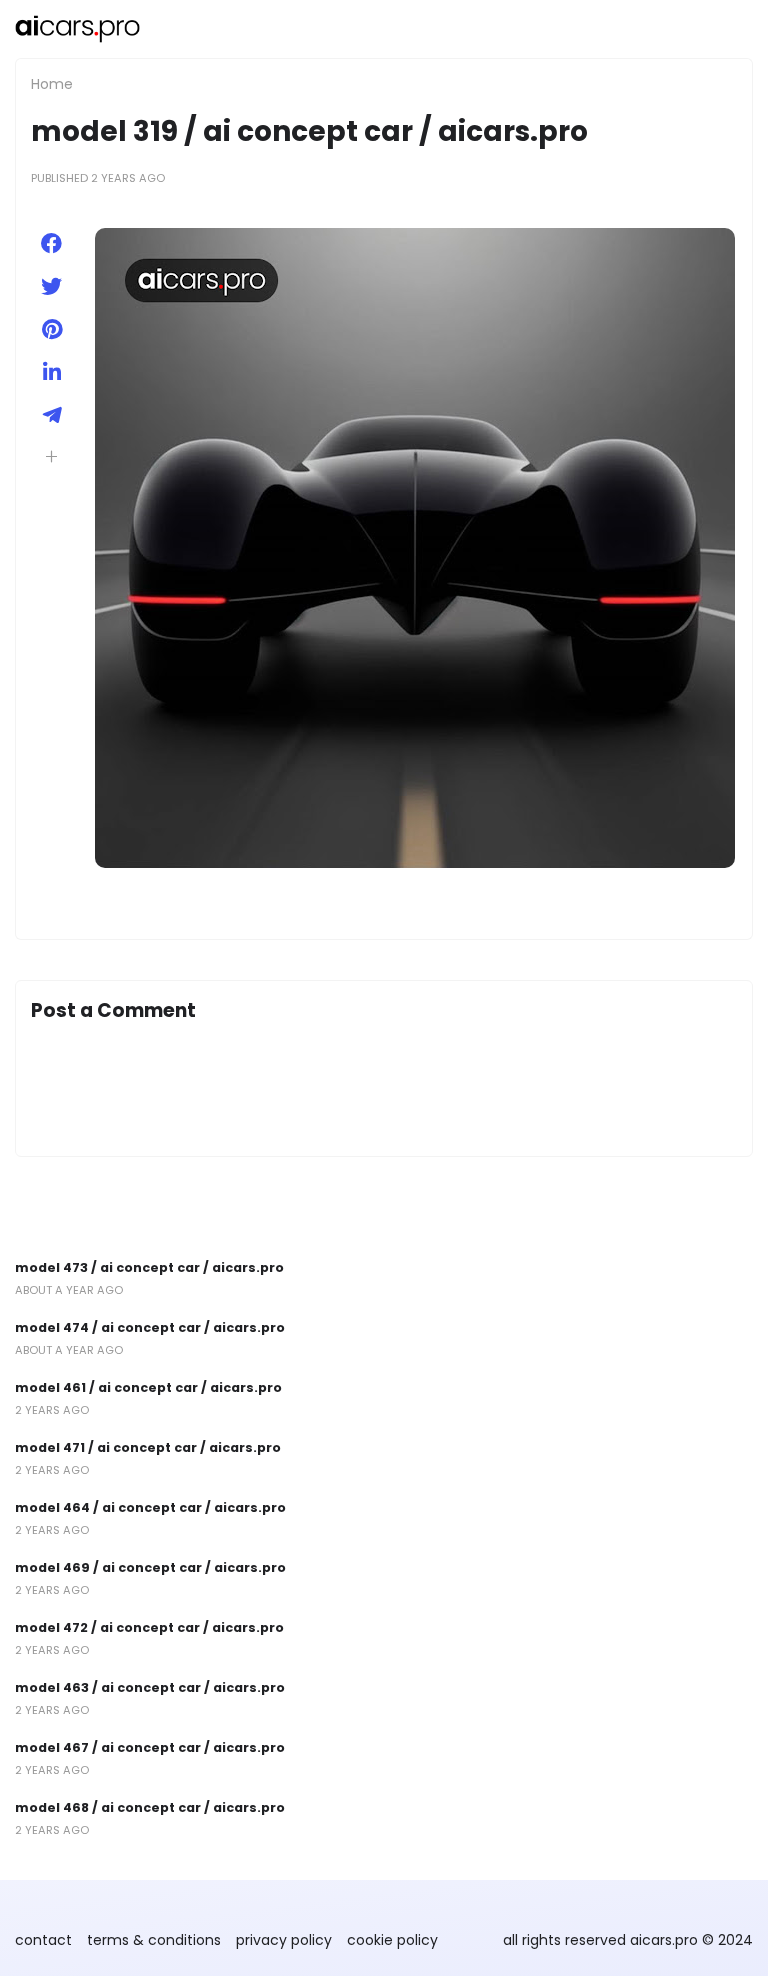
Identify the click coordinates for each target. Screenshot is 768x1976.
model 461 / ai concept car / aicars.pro (148, 1387)
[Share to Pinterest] (51, 329)
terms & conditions (154, 1940)
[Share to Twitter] (51, 286)
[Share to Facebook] (51, 243)
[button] (51, 456)
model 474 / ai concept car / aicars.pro (150, 1327)
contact (43, 1940)
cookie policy (392, 1940)
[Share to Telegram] (51, 415)
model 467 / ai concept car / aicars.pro (150, 1747)
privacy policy (284, 1940)
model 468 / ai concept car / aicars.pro (150, 1807)
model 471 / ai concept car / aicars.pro (148, 1447)
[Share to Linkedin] (51, 372)
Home (52, 84)
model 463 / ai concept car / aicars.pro (150, 1687)
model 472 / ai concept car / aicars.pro (149, 1627)
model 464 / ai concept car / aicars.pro (150, 1507)
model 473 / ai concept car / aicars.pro (149, 1267)
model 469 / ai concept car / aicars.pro (150, 1567)
